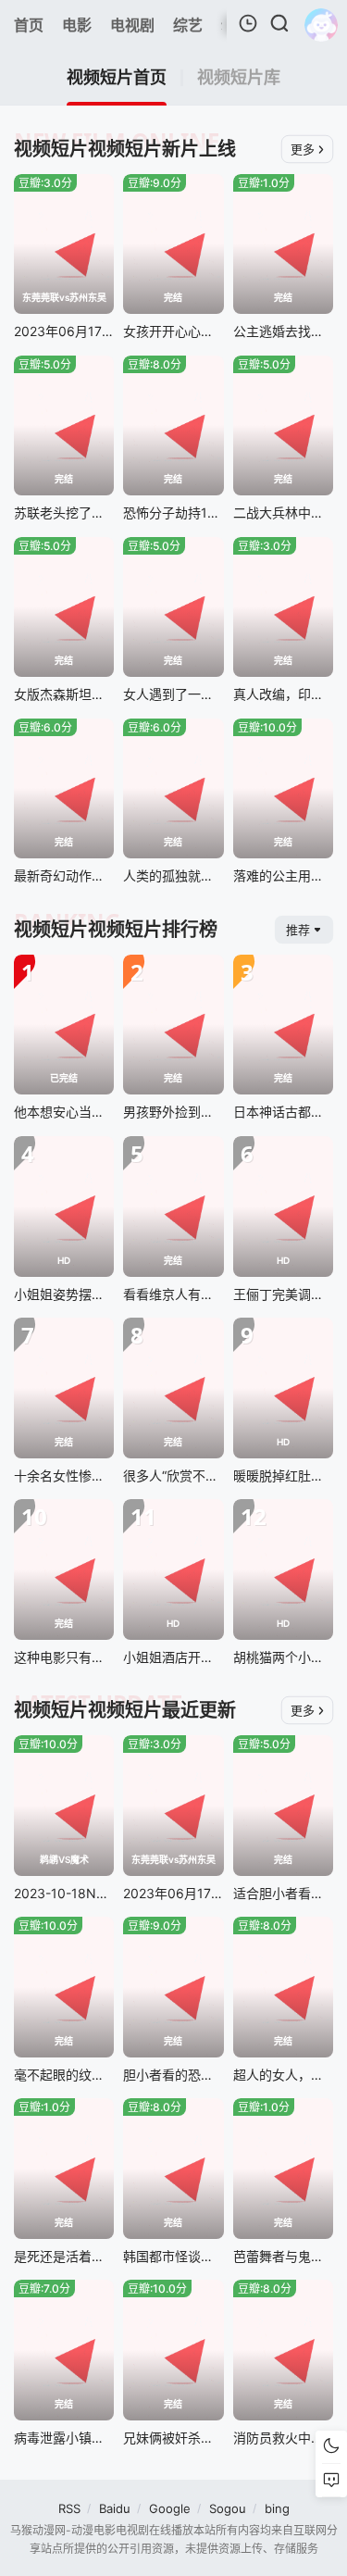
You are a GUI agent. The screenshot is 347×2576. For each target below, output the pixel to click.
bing (277, 2508)
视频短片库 (239, 78)
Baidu (115, 2508)
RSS (69, 2508)
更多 (303, 149)
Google (170, 2508)
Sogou (228, 2508)
